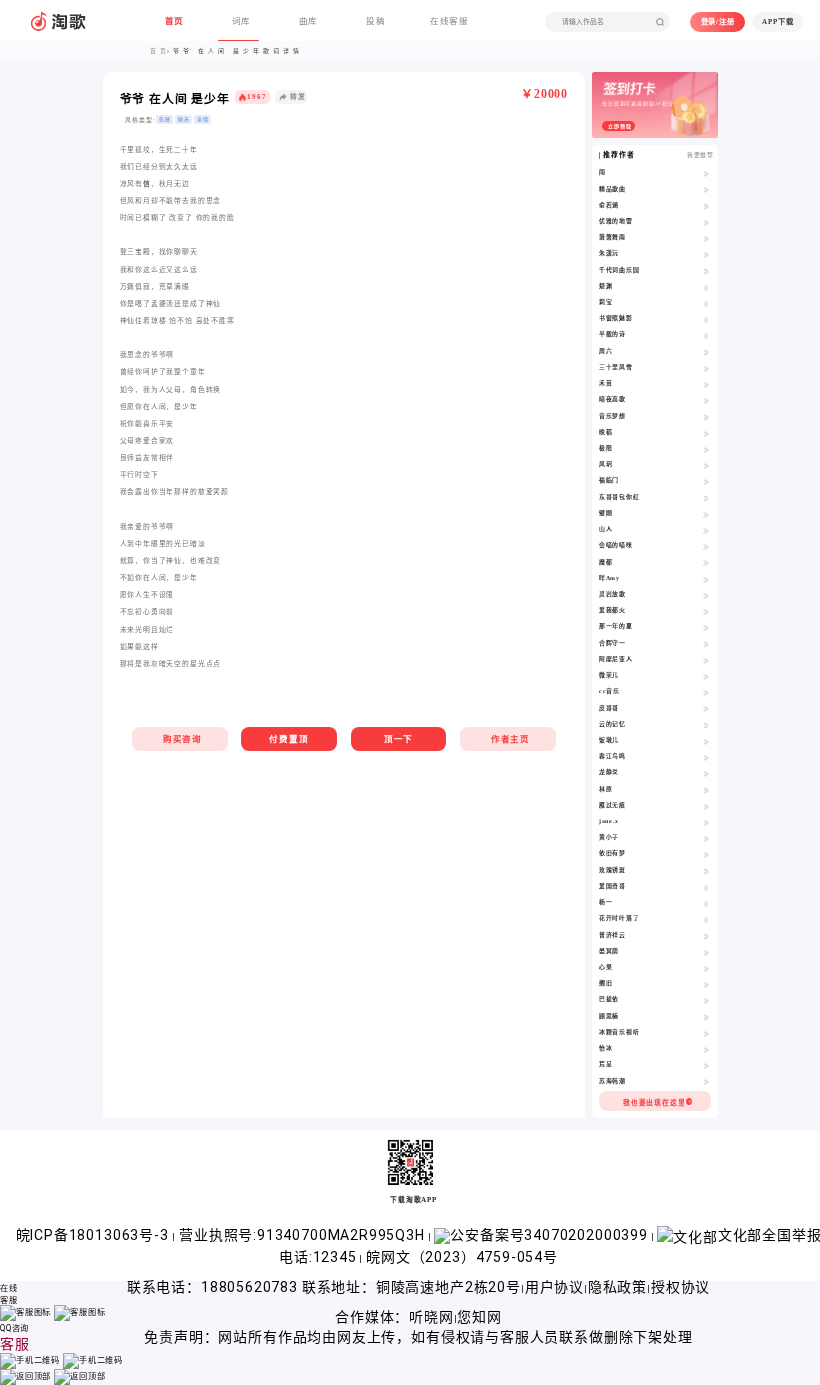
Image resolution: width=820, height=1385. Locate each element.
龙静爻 (609, 772)
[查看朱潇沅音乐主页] (706, 254)
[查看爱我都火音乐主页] (706, 611)
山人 (606, 529)
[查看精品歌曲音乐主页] (706, 190)
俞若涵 (609, 205)
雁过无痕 (612, 805)
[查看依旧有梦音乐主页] (706, 854)
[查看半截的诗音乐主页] (706, 335)
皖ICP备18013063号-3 (94, 1235)
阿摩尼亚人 (616, 659)
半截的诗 (612, 334)
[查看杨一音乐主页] (706, 903)
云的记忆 (612, 724)
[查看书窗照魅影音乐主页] (706, 319)
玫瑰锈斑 (612, 870)
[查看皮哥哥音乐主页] (706, 709)
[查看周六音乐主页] (706, 352)
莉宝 (606, 302)
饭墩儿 (609, 740)
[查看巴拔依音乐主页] (706, 1000)
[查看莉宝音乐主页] (706, 303)
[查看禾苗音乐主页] (706, 384)
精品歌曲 (612, 189)
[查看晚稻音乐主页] (706, 433)
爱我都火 (612, 610)
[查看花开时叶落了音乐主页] (706, 919)
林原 (606, 789)
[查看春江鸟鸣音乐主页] (706, 757)
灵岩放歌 (612, 594)
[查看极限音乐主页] (706, 449)
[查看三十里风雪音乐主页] (706, 368)
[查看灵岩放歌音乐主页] (706, 595)
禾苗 (606, 383)
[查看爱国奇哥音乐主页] (706, 887)
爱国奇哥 (612, 886)
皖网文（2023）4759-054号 (462, 1257)
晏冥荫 (609, 951)
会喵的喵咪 (616, 545)
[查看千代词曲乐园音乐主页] (706, 271)
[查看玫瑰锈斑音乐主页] (706, 871)
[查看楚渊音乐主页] (706, 287)
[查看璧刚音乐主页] (706, 514)
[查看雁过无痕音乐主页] (706, 806)
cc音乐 (609, 691)
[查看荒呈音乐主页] (706, 1065)
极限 (606, 448)
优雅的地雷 (616, 221)
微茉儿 (609, 675)
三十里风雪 (616, 367)
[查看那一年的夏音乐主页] (706, 627)
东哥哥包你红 (619, 497)
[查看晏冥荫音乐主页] (706, 952)
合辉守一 (612, 643)
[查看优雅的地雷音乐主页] (706, 222)
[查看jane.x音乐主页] (706, 822)
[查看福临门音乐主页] (706, 481)
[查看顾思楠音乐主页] (706, 1017)
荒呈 (606, 1064)
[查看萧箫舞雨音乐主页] (706, 238)
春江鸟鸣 (612, 756)
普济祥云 (612, 935)
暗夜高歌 (612, 399)
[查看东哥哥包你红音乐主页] (706, 498)
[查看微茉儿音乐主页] (706, 676)
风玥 (606, 464)
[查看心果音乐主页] (706, 968)
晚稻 (606, 432)
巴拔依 (609, 999)
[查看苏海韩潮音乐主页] (706, 1082)
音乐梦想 (612, 416)
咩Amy (609, 578)
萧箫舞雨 (612, 237)
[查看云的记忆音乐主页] (706, 725)
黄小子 (609, 837)
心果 (606, 967)
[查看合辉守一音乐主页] (706, 644)
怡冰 (606, 1048)
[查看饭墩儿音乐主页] (706, 741)
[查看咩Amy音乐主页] (706, 579)
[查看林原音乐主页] (706, 790)
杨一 (606, 902)
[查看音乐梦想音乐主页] (706, 417)
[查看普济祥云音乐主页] (706, 936)
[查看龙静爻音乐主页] (706, 773)
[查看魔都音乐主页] (706, 563)
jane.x (609, 821)
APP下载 (777, 21)
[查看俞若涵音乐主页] (706, 206)
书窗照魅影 (616, 318)
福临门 (609, 480)
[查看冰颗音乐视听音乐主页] (706, 1033)
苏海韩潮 (612, 1081)
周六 (606, 351)
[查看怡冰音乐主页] (706, 1049)
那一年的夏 (616, 626)
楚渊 (606, 286)
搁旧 (606, 983)
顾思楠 (609, 1016)
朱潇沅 (609, 253)
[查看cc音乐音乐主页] (706, 692)
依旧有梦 (612, 853)
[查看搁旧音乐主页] (706, 984)
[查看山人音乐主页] (706, 530)
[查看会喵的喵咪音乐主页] (706, 546)
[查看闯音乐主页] (706, 173)
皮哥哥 (609, 708)
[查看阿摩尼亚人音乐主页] (706, 660)
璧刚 (606, 513)
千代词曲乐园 (619, 270)
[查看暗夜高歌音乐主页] (706, 400)
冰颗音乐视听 (619, 1032)
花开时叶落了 (619, 918)
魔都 (606, 562)
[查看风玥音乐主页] (706, 465)
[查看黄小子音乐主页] (706, 838)
